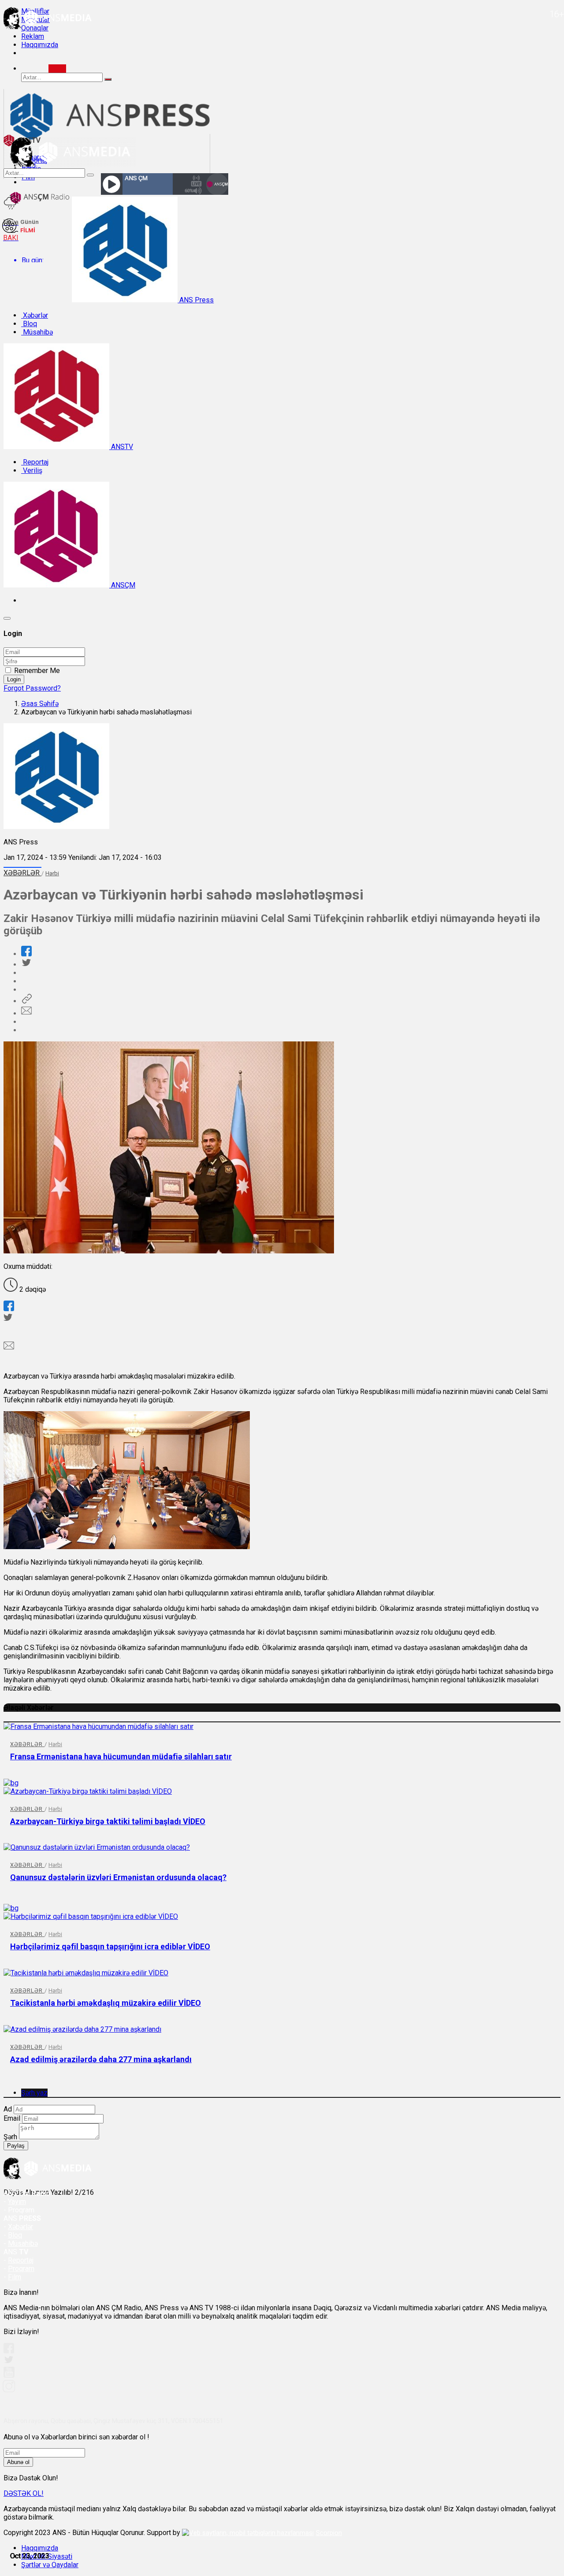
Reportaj (35, 462)
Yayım (17, 2202)
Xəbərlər (35, 315)
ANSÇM (122, 585)
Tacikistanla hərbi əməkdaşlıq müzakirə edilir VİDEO (106, 2003)
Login (14, 679)
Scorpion (329, 2533)
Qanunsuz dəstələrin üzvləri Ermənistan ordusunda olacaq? (118, 1877)
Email (12, 2118)
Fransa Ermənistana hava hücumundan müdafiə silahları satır (121, 1756)
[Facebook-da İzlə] (9, 2351)
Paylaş (16, 2146)
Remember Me (37, 671)
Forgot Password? (32, 688)
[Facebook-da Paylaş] (26, 954)
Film (15, 2277)
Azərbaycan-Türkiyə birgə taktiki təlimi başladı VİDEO (108, 1821)
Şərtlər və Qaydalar (50, 2565)
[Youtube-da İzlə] (9, 2376)
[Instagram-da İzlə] (9, 2390)
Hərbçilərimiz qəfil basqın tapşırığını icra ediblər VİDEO (110, 1946)
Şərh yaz (34, 2093)
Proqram (21, 2269)
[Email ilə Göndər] (26, 1013)
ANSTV (121, 447)
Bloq (29, 324)
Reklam (33, 36)
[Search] (57, 69)
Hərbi (52, 873)
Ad (8, 2109)
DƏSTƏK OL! (24, 2493)
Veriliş (32, 470)
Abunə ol (18, 2462)
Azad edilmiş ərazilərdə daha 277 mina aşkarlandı (101, 2059)
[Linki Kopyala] (26, 1001)
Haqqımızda (40, 45)
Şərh (10, 2137)
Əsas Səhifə (40, 704)
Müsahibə (37, 332)
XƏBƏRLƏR (22, 873)
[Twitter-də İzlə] (8, 2362)
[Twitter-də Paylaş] (26, 965)
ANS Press (196, 300)
